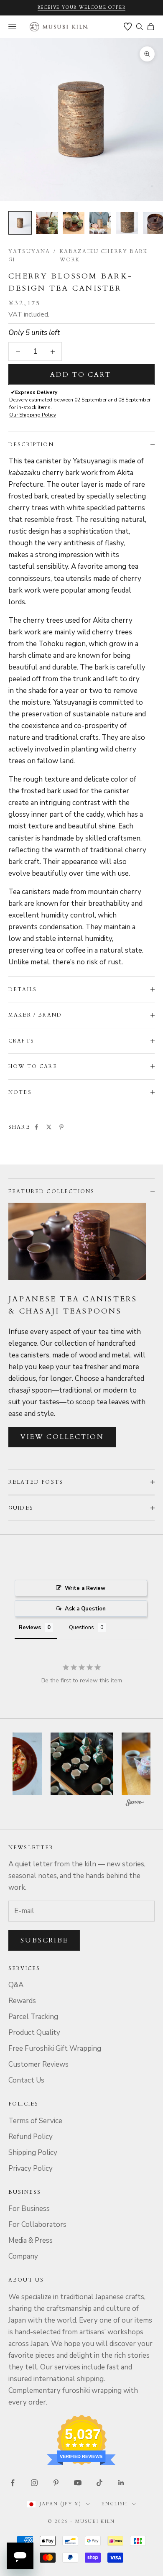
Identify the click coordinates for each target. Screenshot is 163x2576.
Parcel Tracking (33, 2017)
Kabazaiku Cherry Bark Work (104, 256)
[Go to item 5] (127, 223)
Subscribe (44, 1940)
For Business (29, 2209)
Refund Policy (31, 2137)
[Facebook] (36, 1127)
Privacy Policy (31, 2168)
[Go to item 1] (20, 223)
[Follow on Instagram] (34, 2483)
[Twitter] (49, 1127)
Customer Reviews (38, 2064)
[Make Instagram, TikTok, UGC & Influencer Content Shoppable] (135, 1804)
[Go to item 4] (100, 223)
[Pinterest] (61, 1127)
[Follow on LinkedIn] (121, 2483)
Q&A (16, 1985)
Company (23, 2256)
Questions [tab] (81, 1628)
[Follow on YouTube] (78, 2483)
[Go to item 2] (47, 223)
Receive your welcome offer (82, 8)
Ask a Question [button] (85, 1609)
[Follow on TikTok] (99, 2483)
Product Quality (34, 2033)
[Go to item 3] (74, 223)
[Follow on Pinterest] (56, 2483)
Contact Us (26, 2080)
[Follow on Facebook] (13, 2483)
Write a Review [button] (85, 1588)
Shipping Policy (33, 2153)
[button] (82, 1764)
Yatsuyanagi (29, 256)
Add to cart (81, 375)
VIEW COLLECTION (62, 1437)
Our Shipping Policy (33, 415)
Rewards (22, 2001)
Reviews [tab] (30, 1628)
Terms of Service (35, 2121)
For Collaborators (37, 2225)
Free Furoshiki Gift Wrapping (55, 2048)
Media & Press (31, 2240)
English (115, 2504)
